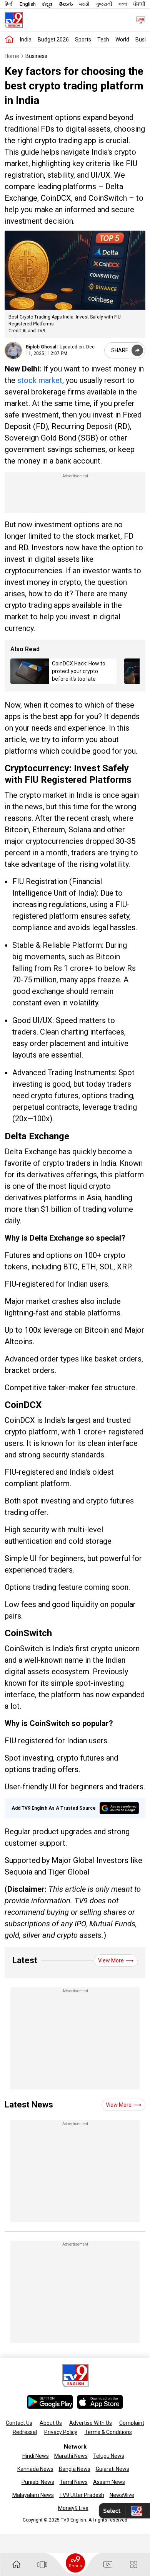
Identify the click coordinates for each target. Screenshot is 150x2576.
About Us (51, 2423)
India (26, 40)
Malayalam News (33, 2495)
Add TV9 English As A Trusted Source (54, 1808)
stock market (40, 380)
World (122, 40)
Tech (103, 40)
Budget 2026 (53, 40)
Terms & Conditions (108, 2432)
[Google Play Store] (50, 2402)
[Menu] (134, 2565)
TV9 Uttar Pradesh (82, 2495)
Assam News (109, 2482)
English (28, 4)
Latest (25, 1960)
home (12, 56)
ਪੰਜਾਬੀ (139, 4)
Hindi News (36, 2456)
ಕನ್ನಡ (47, 4)
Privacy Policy (61, 2432)
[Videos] (108, 2565)
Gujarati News (112, 2469)
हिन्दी (9, 4)
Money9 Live (73, 2508)
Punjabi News (38, 2482)
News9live (122, 2495)
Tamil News (74, 2482)
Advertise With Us (91, 2423)
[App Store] (100, 2402)
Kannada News (35, 2469)
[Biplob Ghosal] (13, 351)
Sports (83, 40)
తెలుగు (66, 4)
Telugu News (109, 2456)
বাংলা (123, 4)
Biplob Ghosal (41, 347)
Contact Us (19, 2423)
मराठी (84, 4)
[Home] (9, 40)
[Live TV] (138, 20)
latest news (29, 2105)
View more (111, 1960)
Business (36, 56)
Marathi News (71, 2456)
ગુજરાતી (104, 4)
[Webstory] (42, 2564)
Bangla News (75, 2469)
